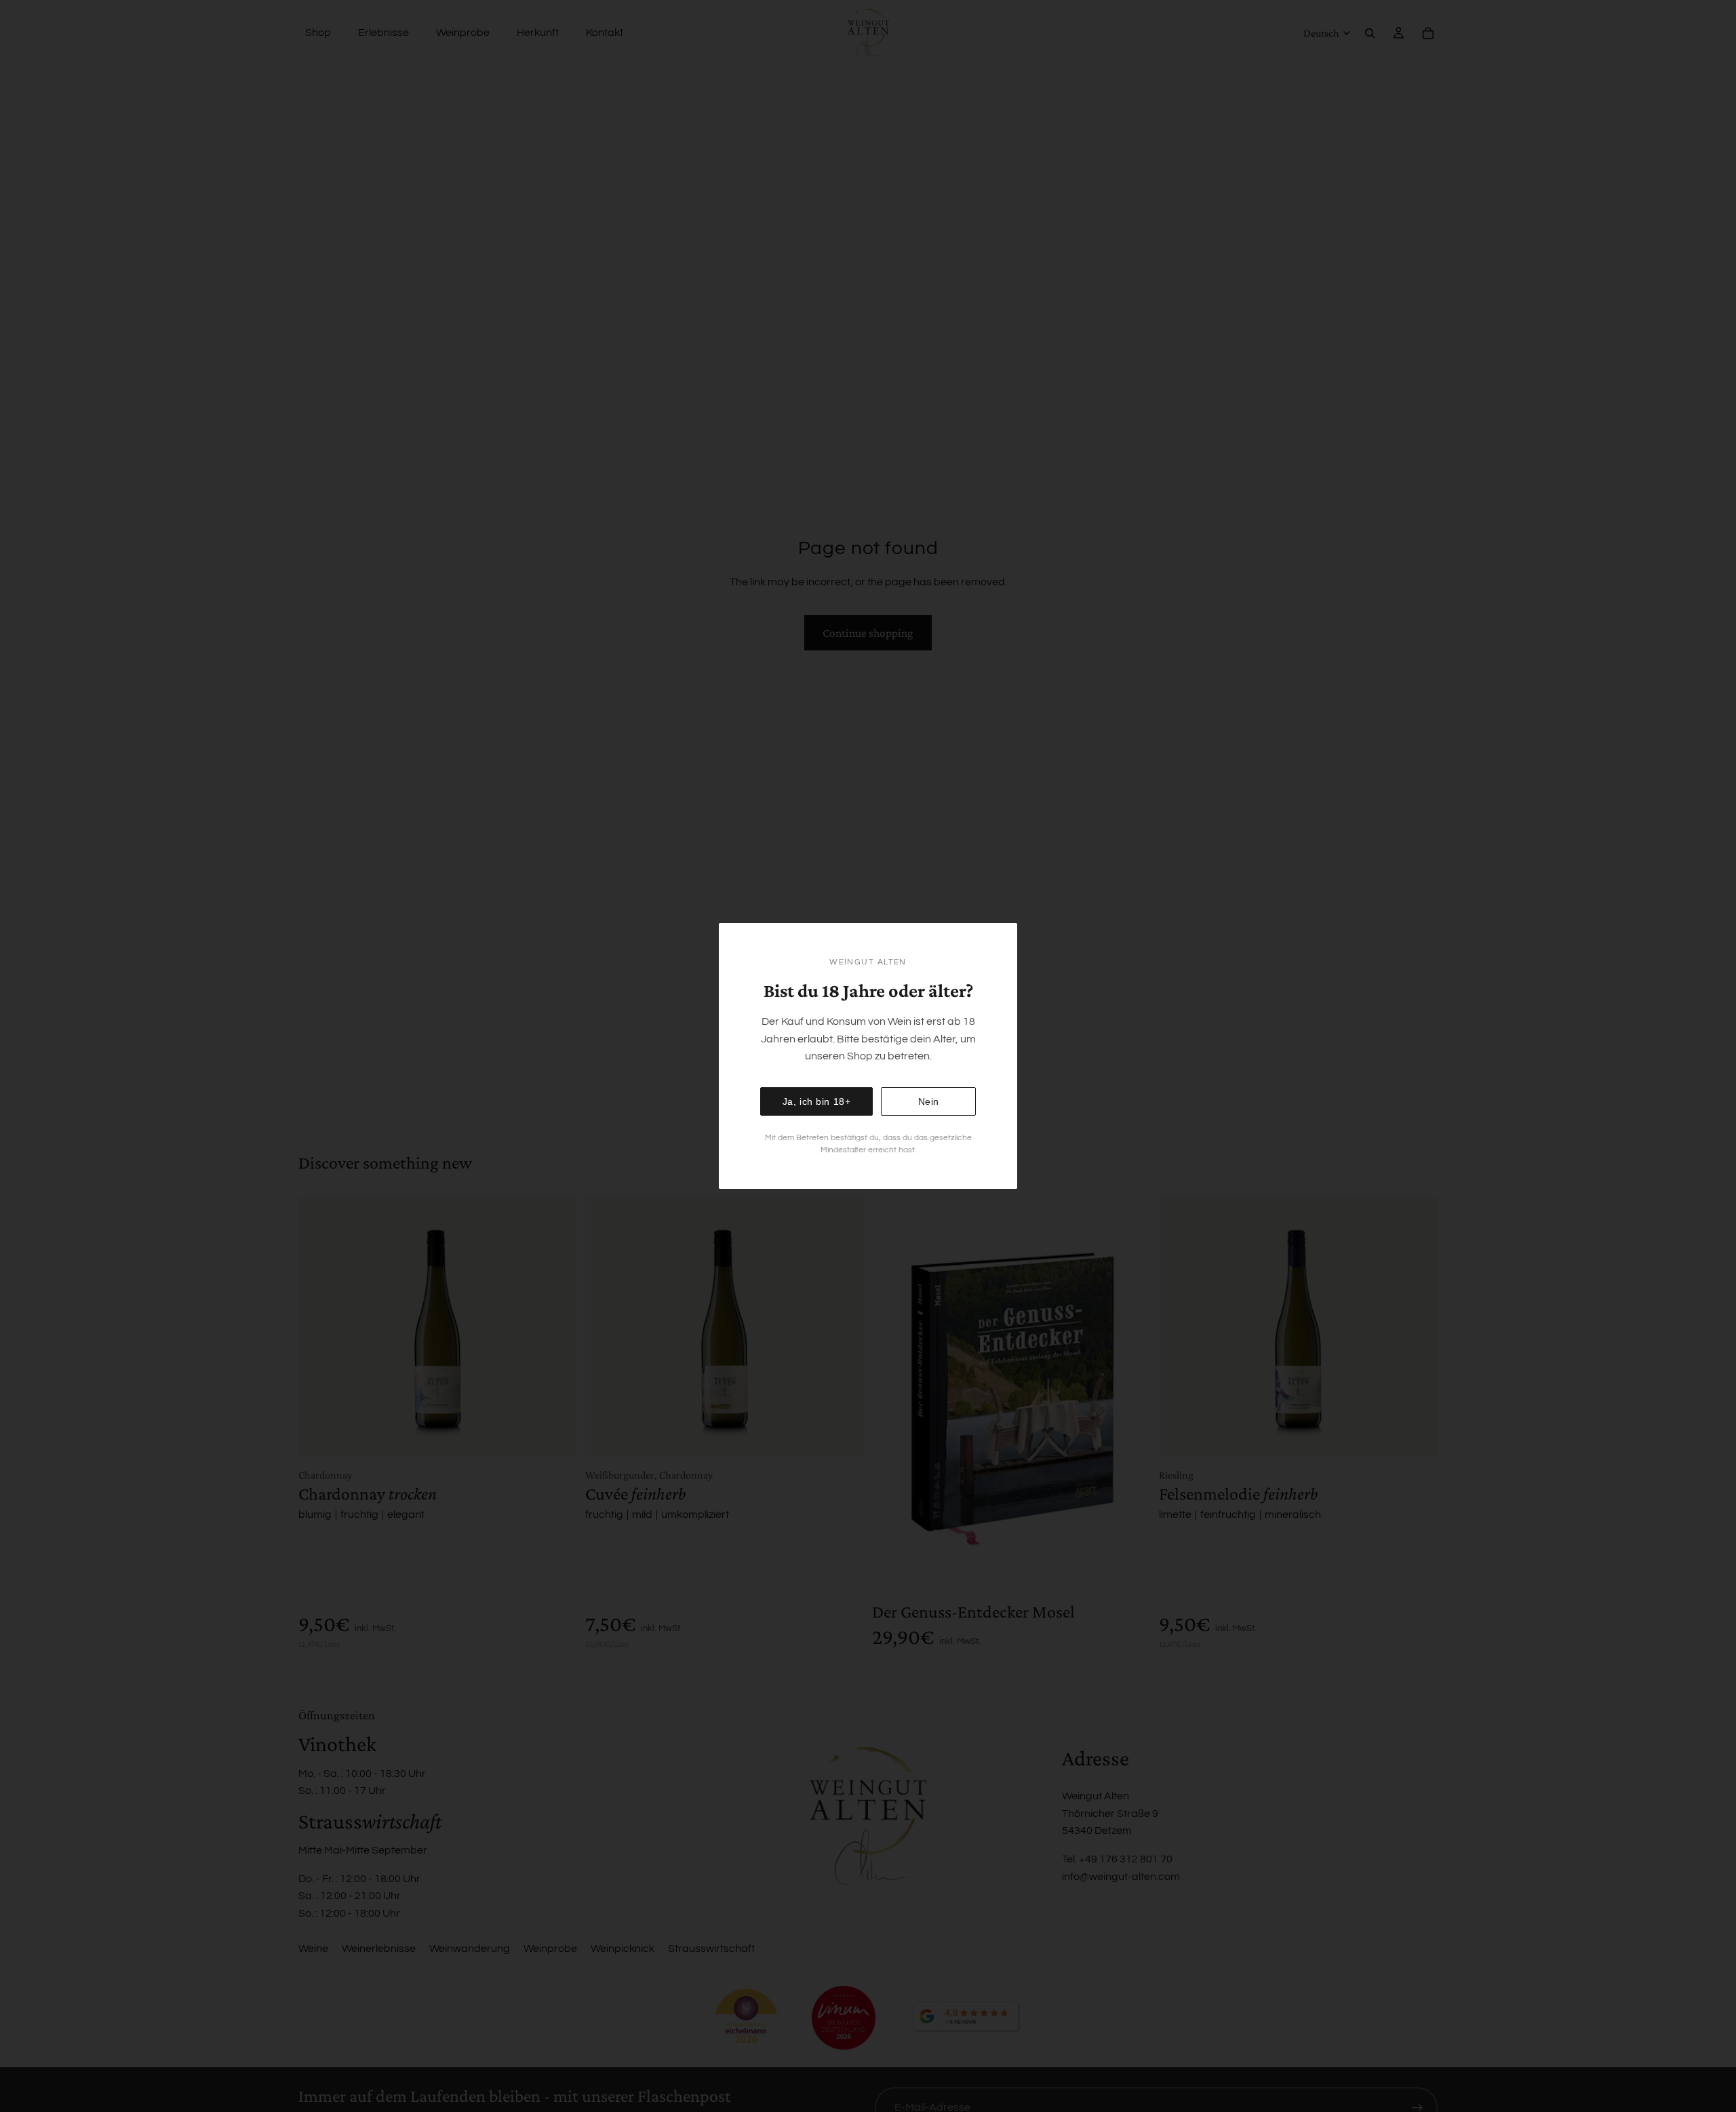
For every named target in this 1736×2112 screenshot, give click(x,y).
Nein (929, 1101)
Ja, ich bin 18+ (817, 1101)
